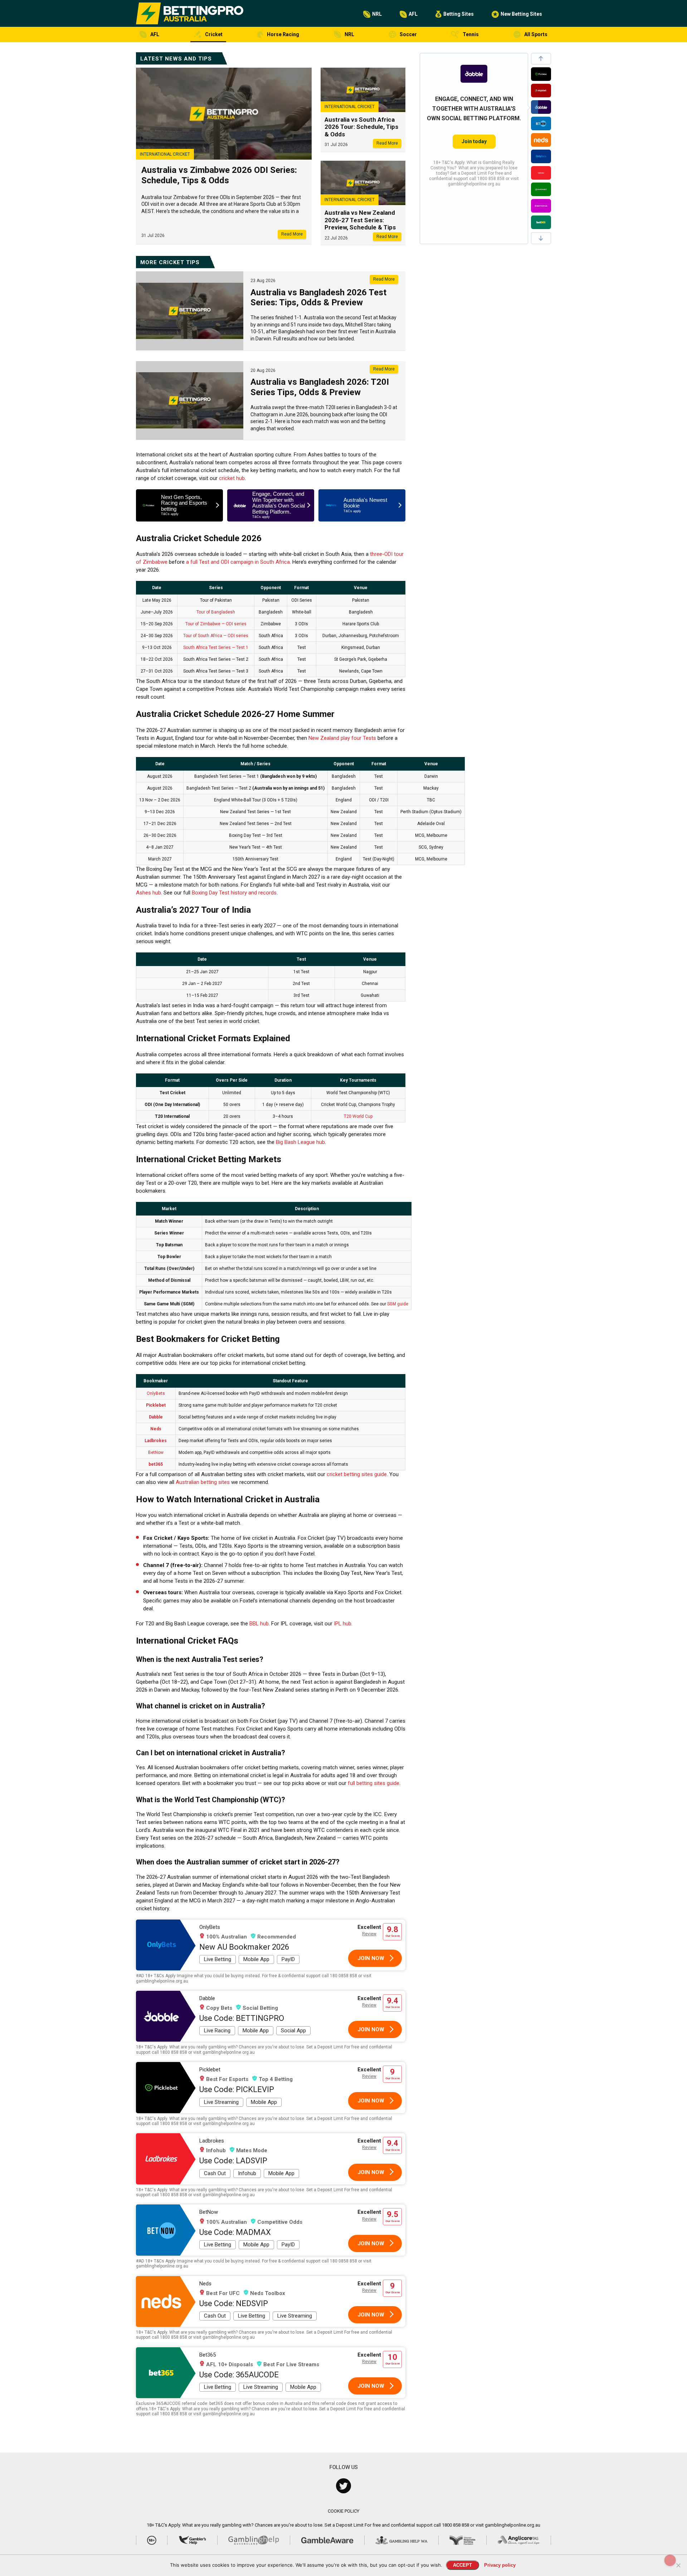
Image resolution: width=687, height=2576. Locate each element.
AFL (413, 14)
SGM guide (398, 1304)
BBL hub (259, 1624)
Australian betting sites (203, 1482)
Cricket (214, 34)
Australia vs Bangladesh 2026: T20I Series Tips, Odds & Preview (320, 387)
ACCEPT (462, 2565)
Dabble (156, 1417)
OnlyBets (156, 1393)
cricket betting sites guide (357, 1474)
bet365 (156, 1464)
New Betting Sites (521, 14)
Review (369, 1934)
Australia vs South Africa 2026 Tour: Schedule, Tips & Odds (361, 127)
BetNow (156, 1452)
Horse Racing (283, 34)
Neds (156, 1429)
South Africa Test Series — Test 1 (216, 647)
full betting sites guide (374, 1783)
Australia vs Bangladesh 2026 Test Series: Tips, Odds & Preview (318, 298)
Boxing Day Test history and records (234, 893)
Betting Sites (459, 14)
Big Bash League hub (300, 1142)
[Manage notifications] (670, 2560)
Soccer (408, 34)
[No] (678, 2565)
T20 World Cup (358, 1116)
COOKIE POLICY (343, 2511)
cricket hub (232, 478)
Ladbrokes (156, 1441)
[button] (541, 59)
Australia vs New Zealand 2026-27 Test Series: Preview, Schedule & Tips (360, 220)
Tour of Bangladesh (216, 612)
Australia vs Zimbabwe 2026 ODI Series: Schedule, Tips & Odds (219, 175)
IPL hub (343, 1624)
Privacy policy (500, 2565)
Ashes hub (148, 893)
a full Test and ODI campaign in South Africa (238, 562)
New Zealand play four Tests (342, 738)
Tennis (471, 34)
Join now (371, 1958)
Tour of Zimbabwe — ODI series (216, 624)
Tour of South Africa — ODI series (216, 636)
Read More (292, 234)
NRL (377, 14)
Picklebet (156, 1405)
